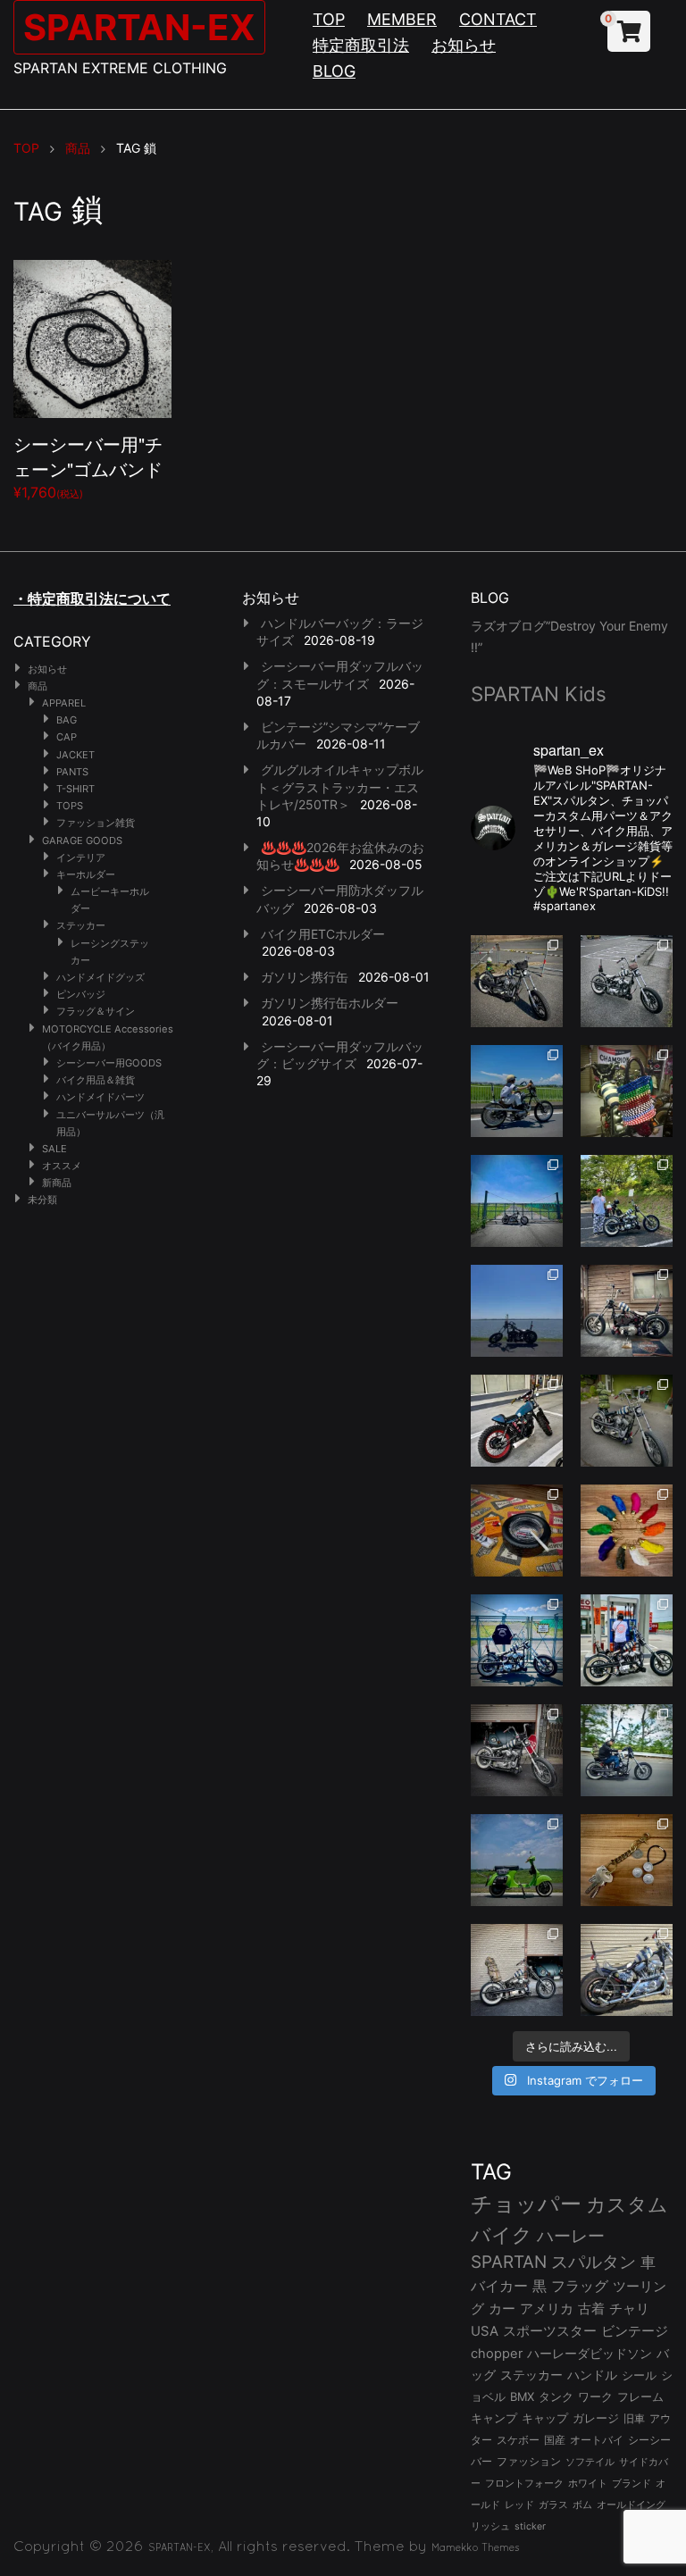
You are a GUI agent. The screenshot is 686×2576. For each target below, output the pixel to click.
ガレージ (596, 2418)
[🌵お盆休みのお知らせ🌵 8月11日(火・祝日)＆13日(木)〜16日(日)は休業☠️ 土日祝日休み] (517, 1311)
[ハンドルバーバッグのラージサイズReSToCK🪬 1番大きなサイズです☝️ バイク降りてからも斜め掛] (517, 981)
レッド (519, 2505)
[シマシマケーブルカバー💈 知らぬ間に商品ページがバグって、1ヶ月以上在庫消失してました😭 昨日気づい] (627, 1091)
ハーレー (571, 2236)
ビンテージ (635, 2331)
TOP (329, 19)
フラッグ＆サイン (96, 1011)
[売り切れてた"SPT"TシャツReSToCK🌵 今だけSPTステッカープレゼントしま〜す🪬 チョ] (627, 1640)
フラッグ (580, 2286)
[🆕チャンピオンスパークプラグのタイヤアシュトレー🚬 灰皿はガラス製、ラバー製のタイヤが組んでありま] (517, 1531)
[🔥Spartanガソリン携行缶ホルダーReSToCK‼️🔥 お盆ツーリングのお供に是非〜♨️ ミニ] (517, 1421)
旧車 (634, 2418)
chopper (497, 2354)
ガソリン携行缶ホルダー (330, 1003)
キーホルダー (86, 874)
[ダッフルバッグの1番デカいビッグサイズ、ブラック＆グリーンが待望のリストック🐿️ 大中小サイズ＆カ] (627, 1421)
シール (639, 2375)
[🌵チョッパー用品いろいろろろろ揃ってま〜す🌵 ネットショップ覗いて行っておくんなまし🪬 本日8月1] (517, 1091)
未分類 (42, 1200)
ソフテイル (590, 2462)
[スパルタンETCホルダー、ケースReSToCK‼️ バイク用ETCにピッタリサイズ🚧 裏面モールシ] (627, 1311)
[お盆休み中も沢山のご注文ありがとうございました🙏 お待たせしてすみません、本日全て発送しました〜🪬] (627, 981)
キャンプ (494, 2418)
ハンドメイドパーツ (100, 1097)
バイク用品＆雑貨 (96, 1080)
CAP (67, 737)
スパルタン (594, 2262)
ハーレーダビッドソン (590, 2354)
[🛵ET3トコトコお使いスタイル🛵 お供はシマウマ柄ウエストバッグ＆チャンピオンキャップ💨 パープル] (517, 1860)
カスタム (627, 2204)
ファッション (529, 2462)
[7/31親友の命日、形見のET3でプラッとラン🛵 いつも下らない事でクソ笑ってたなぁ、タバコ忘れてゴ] (627, 1201)
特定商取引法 (361, 45)
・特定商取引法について (92, 598)
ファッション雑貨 (96, 823)
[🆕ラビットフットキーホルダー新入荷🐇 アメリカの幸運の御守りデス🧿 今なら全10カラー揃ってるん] (627, 1531)
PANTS (72, 772)
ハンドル (592, 2375)
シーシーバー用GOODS (109, 1063)
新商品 (57, 1183)
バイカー (499, 2286)
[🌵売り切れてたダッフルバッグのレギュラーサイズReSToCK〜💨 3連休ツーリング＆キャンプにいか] (627, 1750)
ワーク (595, 2397)
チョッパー (526, 2204)
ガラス (553, 2505)
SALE (54, 1149)
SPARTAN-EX (139, 27)
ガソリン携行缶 (305, 977)
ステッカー (81, 925)
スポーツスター (550, 2331)
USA (485, 2331)
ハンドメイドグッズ (100, 977)
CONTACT (498, 19)
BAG (67, 720)
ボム (582, 2505)
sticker (530, 2526)
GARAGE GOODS (82, 841)
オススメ (62, 1166)
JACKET (75, 755)
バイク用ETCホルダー (323, 934)
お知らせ (464, 45)
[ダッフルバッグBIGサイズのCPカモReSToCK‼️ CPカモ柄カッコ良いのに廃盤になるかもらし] (517, 1970)
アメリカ (547, 2308)
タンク (556, 2397)
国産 (555, 2440)
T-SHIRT (75, 789)
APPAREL (64, 703)
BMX (522, 2396)
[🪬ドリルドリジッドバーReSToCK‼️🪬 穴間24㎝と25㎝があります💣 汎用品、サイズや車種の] (627, 1970)
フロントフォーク (524, 2483)
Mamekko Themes (476, 2547)
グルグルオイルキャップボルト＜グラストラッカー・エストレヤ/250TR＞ (340, 786)
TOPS (70, 806)
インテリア (81, 857)
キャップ (545, 2418)
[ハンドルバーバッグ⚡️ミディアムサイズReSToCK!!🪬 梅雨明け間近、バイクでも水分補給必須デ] (517, 1750)
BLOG (334, 71)
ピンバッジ (81, 994)
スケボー (518, 2440)
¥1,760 (88, 466)
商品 (38, 686)
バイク (502, 2235)
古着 (591, 2308)
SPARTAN (509, 2262)
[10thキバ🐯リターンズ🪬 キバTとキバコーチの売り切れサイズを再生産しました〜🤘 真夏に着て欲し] (517, 1640)
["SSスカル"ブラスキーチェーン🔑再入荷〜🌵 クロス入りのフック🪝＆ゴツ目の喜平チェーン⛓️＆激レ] (627, 1860)
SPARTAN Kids (539, 694)
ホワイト (588, 2483)
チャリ (629, 2309)
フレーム (640, 2397)
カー (502, 2308)
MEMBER (402, 19)
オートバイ (597, 2440)
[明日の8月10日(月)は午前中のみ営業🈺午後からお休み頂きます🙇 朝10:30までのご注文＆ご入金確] (517, 1201)
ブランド (632, 2483)
